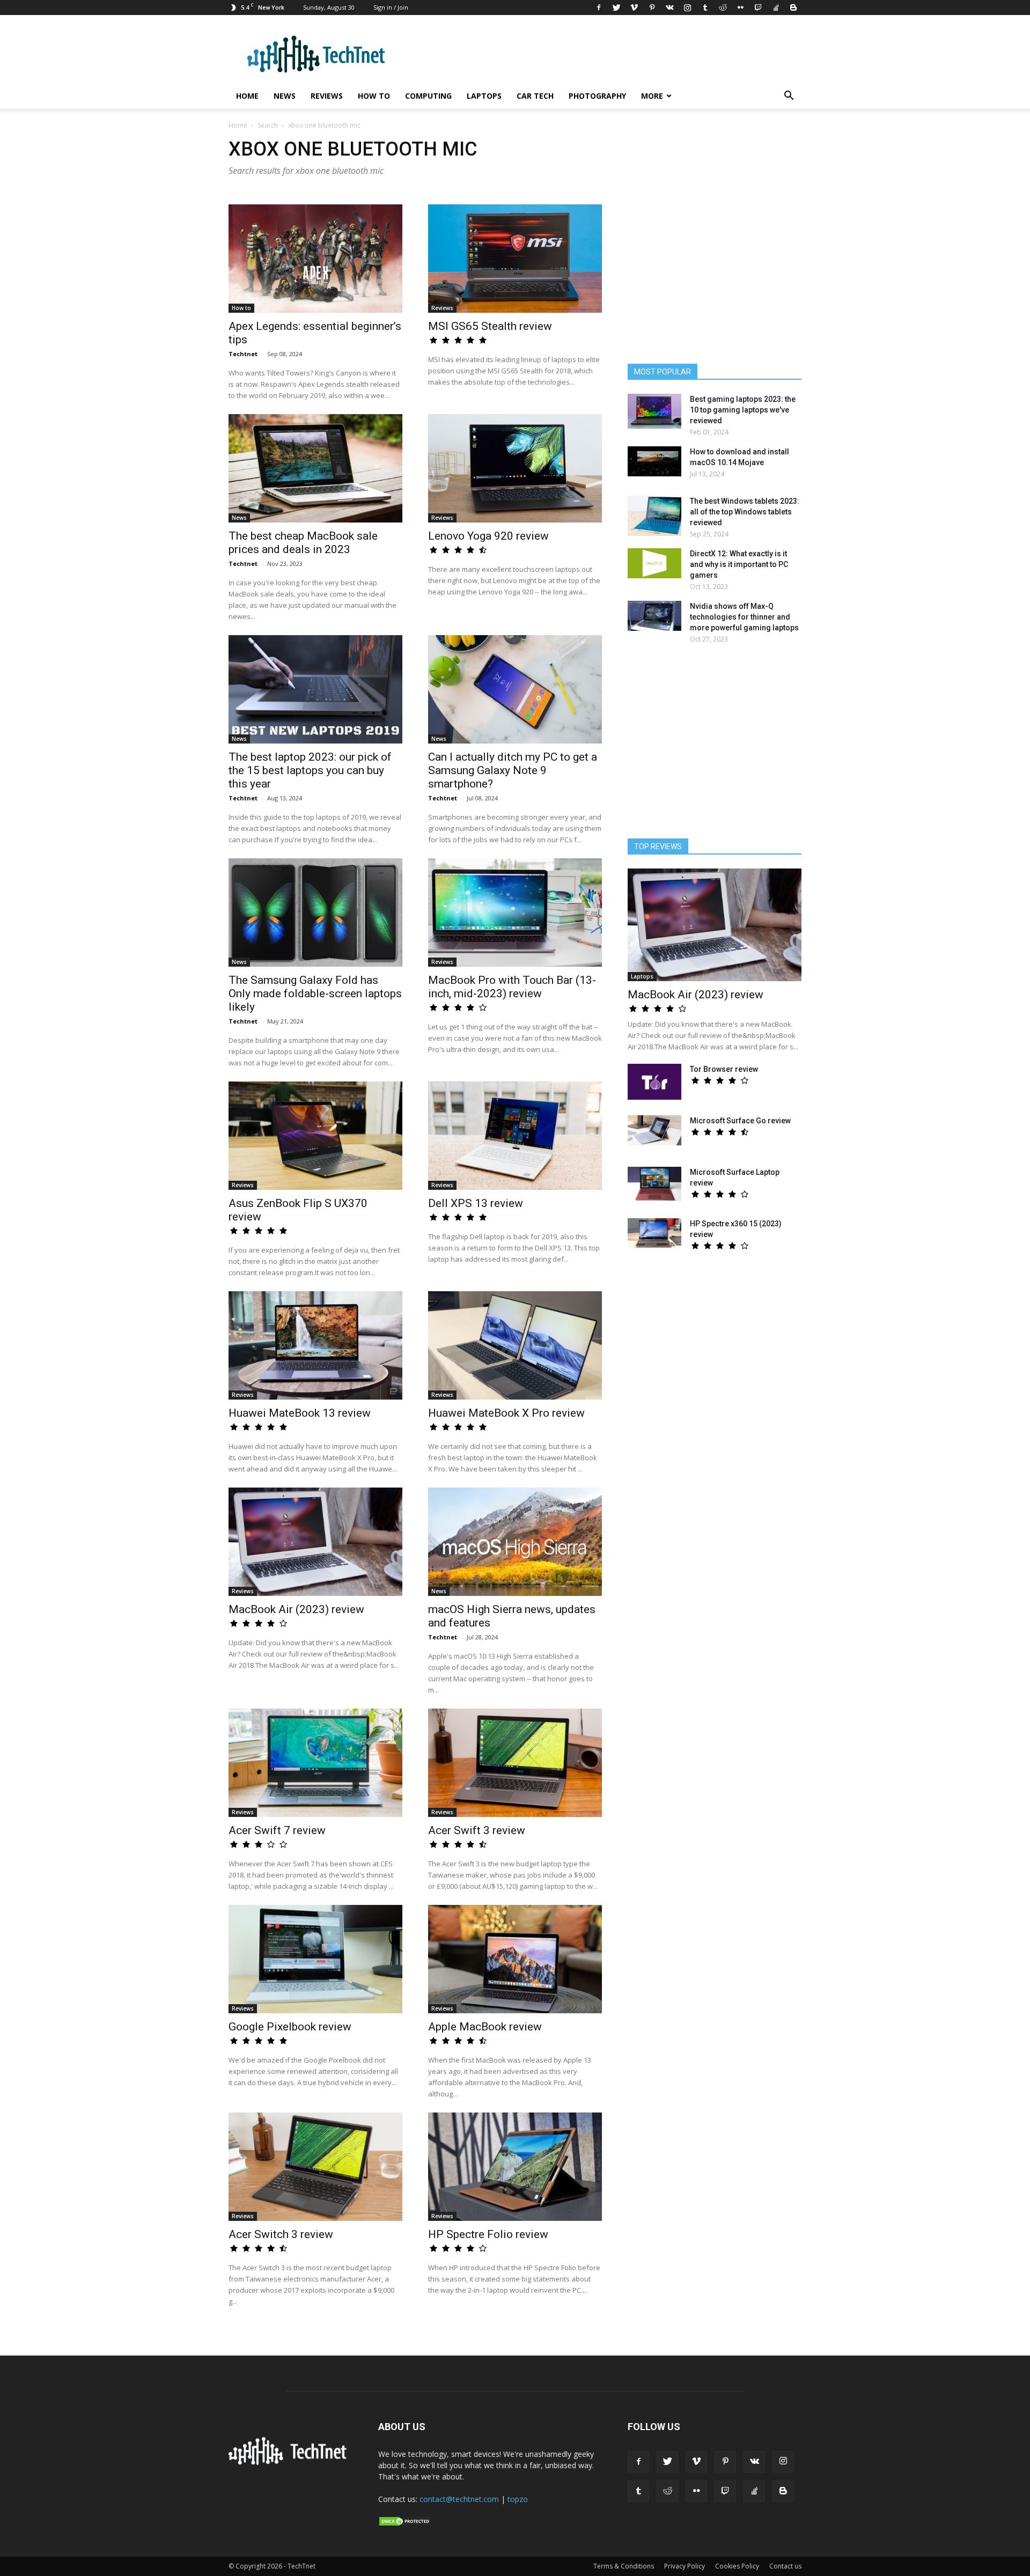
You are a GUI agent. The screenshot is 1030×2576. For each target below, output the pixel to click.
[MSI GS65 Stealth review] (515, 259)
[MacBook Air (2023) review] (315, 1542)
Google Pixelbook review (290, 2027)
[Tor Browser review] (654, 1082)
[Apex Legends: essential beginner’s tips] (315, 259)
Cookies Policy (737, 2566)
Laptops (484, 96)
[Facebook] (599, 8)
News (285, 96)
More (652, 96)
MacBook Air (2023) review (296, 1609)
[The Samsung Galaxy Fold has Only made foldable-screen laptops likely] (315, 912)
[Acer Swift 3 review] (515, 1763)
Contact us (785, 2566)
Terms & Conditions (624, 2566)
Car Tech (535, 96)
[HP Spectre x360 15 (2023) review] (654, 1233)
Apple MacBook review (485, 2027)
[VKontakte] (669, 8)
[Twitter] (616, 8)
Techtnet (243, 354)
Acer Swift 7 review (277, 1830)
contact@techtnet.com (459, 2499)
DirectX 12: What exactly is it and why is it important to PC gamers (739, 564)
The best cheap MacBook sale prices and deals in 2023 (303, 543)
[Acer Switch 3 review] (315, 2167)
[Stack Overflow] (776, 8)
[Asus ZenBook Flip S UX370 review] (315, 1136)
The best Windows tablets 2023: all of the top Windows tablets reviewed (745, 512)
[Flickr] (740, 8)
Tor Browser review (724, 1069)
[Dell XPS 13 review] (515, 1136)
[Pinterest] (652, 8)
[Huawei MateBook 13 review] (315, 1345)
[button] (789, 97)
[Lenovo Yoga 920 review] (515, 468)
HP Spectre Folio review (488, 2234)
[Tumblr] (705, 8)
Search (268, 125)
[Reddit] (723, 8)
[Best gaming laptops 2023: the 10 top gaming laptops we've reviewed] (654, 411)
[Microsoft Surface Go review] (654, 1130)
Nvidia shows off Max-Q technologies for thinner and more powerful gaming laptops (744, 617)
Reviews (327, 96)
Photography (597, 96)
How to (374, 96)
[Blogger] (793, 8)
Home (247, 96)
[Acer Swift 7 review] (315, 1763)
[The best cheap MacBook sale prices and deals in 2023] (315, 468)
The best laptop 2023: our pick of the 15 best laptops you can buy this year (310, 770)
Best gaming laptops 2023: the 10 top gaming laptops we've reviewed (743, 410)
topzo (518, 2499)
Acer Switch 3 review (281, 2234)
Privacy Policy (685, 2566)
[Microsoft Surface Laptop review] (654, 1184)
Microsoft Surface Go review (740, 1121)
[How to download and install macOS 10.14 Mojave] (654, 461)
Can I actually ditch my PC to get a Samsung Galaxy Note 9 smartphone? (513, 770)
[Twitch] (758, 8)
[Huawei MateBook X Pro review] (515, 1345)
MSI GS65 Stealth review (490, 326)
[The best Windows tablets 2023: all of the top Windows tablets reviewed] (654, 516)
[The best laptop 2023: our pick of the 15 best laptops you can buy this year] (315, 689)
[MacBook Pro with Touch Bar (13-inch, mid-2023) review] (515, 912)
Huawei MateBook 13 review (300, 1413)
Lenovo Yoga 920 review (488, 536)
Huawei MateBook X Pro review (506, 1413)
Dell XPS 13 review (476, 1203)
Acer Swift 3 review (477, 1830)
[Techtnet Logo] (290, 2463)
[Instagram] (687, 8)
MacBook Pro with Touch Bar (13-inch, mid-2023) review (512, 987)
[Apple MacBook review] (515, 1959)
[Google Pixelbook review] (315, 1959)
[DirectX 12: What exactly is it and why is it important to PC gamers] (654, 563)
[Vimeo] (634, 8)
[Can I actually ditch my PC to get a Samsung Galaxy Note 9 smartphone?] (515, 689)
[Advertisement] (715, 746)
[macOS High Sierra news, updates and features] (515, 1542)
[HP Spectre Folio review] (515, 2167)
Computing (428, 96)
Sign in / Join (391, 7)
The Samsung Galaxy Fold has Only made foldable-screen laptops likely (315, 993)
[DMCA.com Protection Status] (405, 2524)
